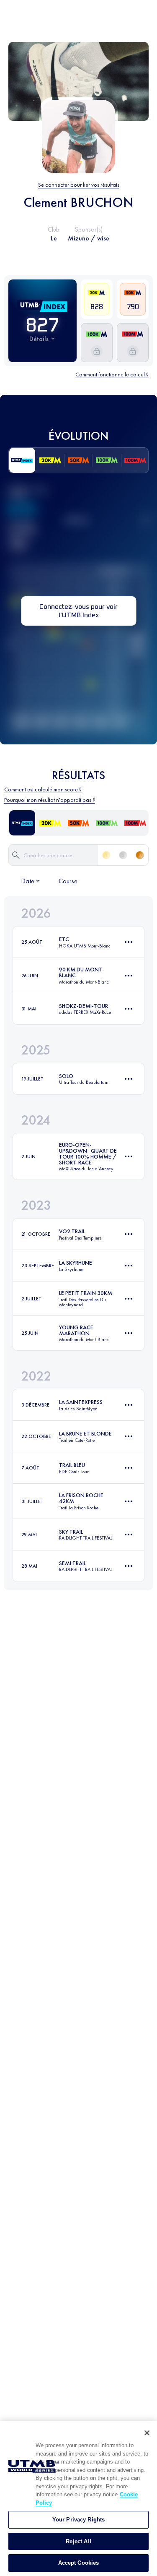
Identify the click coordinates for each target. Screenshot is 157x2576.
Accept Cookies (79, 2563)
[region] (78, 2499)
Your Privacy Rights (78, 2520)
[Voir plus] (129, 942)
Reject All (78, 2541)
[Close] (147, 2433)
